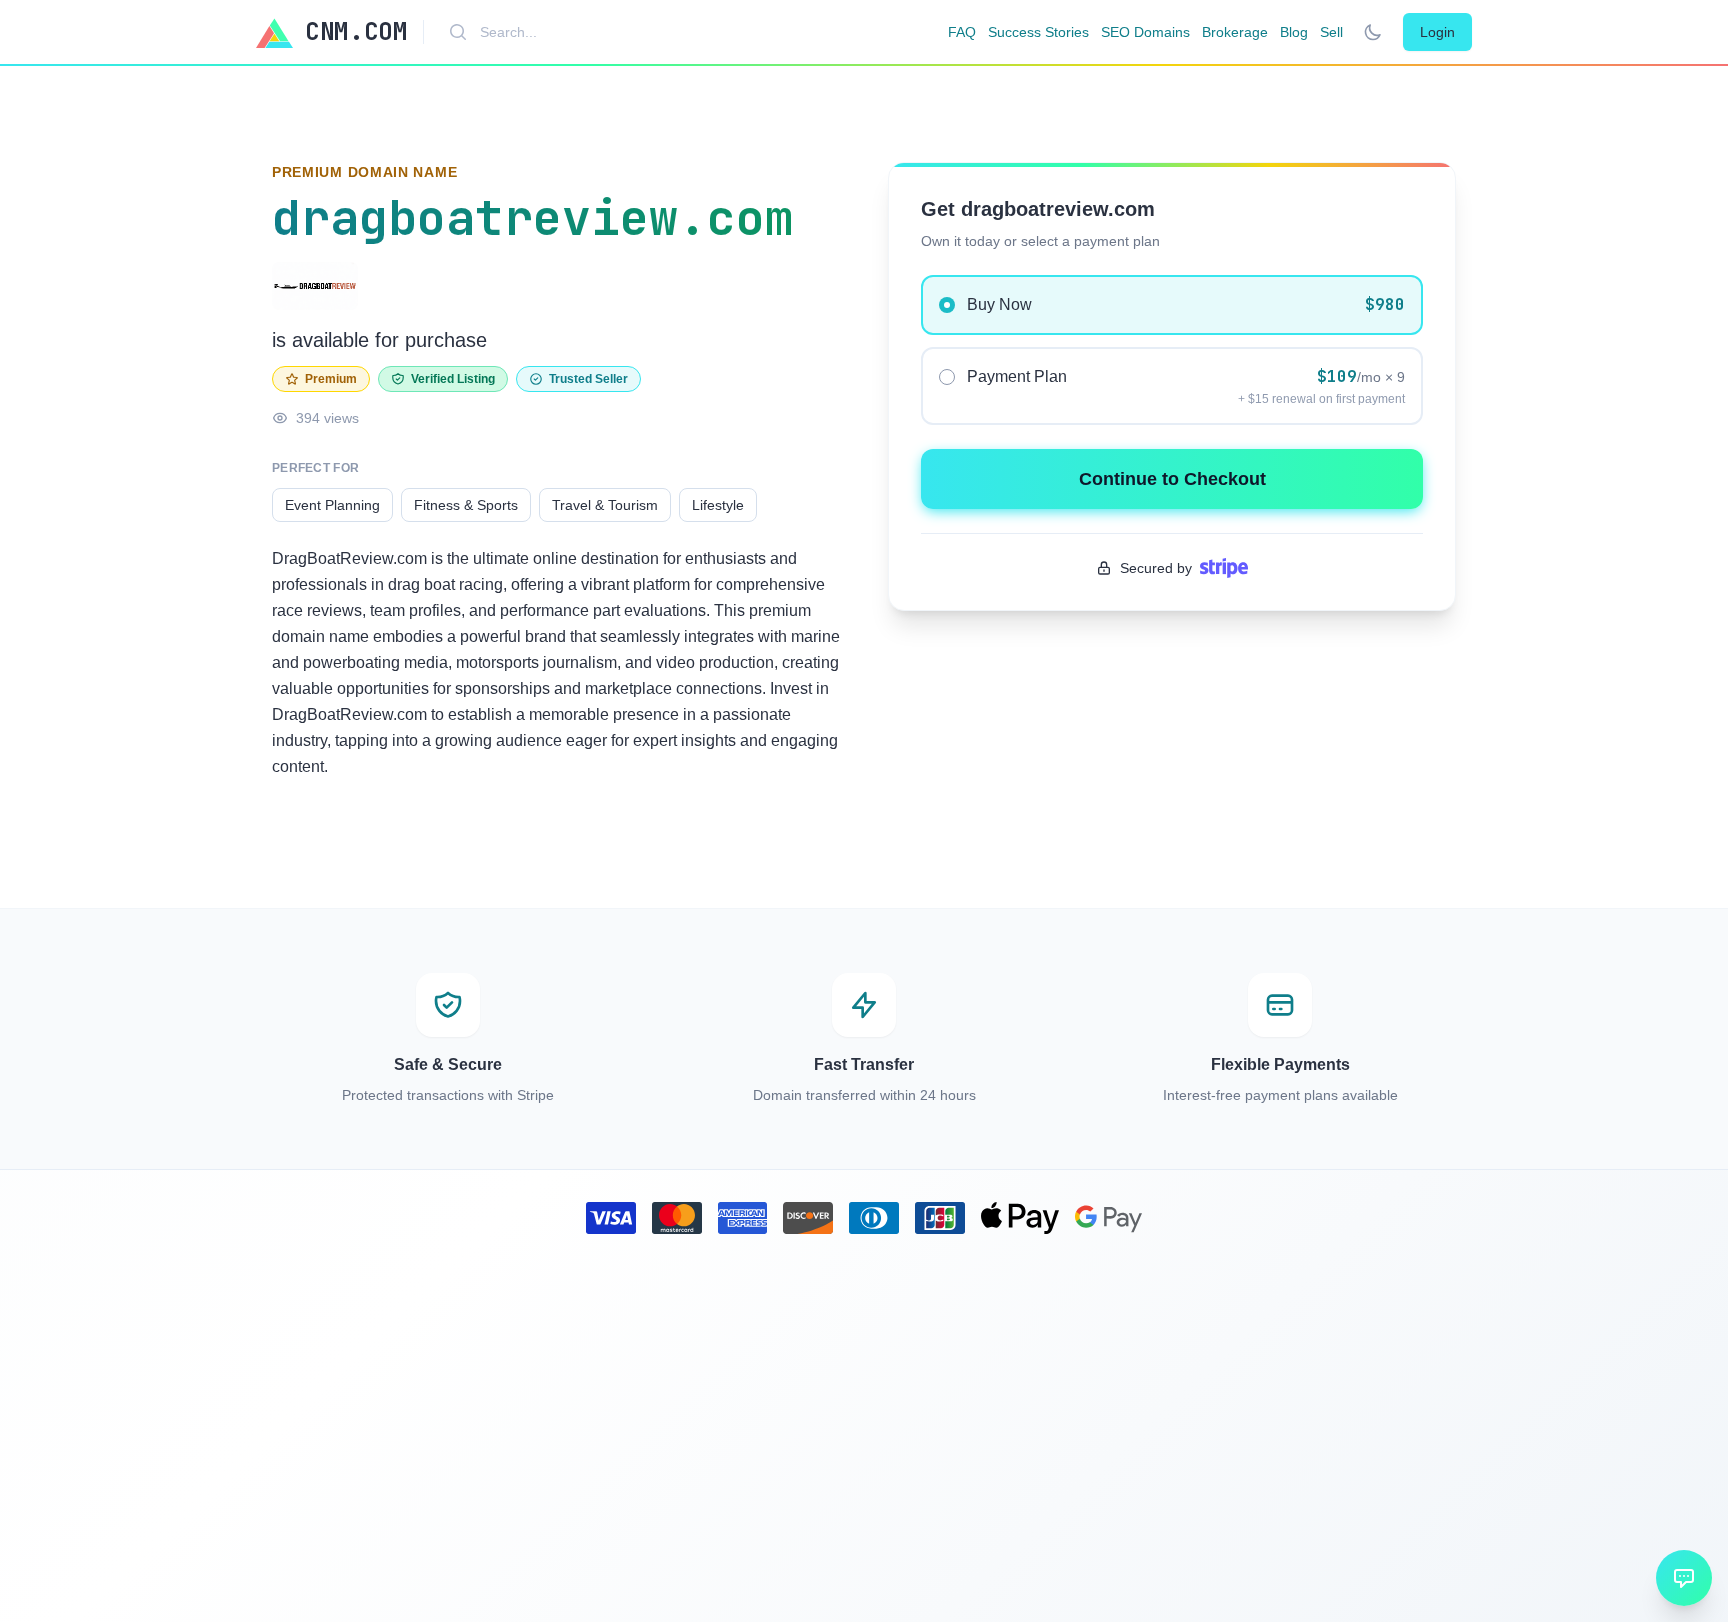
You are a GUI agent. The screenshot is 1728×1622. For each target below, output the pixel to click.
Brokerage (1235, 32)
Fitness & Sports (466, 505)
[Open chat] (1684, 1578)
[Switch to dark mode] (1373, 32)
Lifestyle (718, 505)
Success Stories (1038, 32)
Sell (1331, 32)
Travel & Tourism (605, 505)
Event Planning (332, 505)
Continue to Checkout (1172, 479)
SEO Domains (1145, 32)
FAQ (962, 32)
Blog (1294, 32)
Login (1437, 32)
